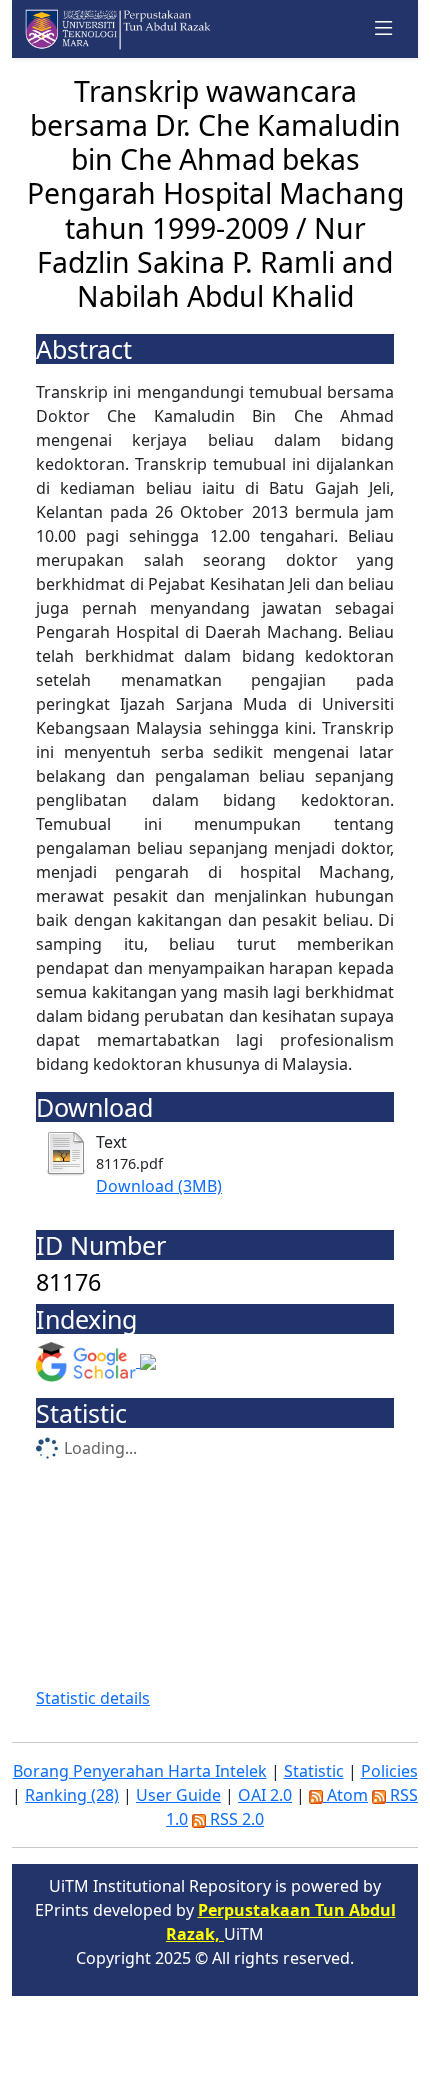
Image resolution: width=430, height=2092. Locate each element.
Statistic (314, 1771)
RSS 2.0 (235, 1819)
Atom (345, 1795)
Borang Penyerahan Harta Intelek (140, 1771)
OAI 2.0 (265, 1795)
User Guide (178, 1795)
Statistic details (93, 1698)
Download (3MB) (159, 1186)
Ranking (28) (72, 1795)
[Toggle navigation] (384, 29)
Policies (389, 1771)
